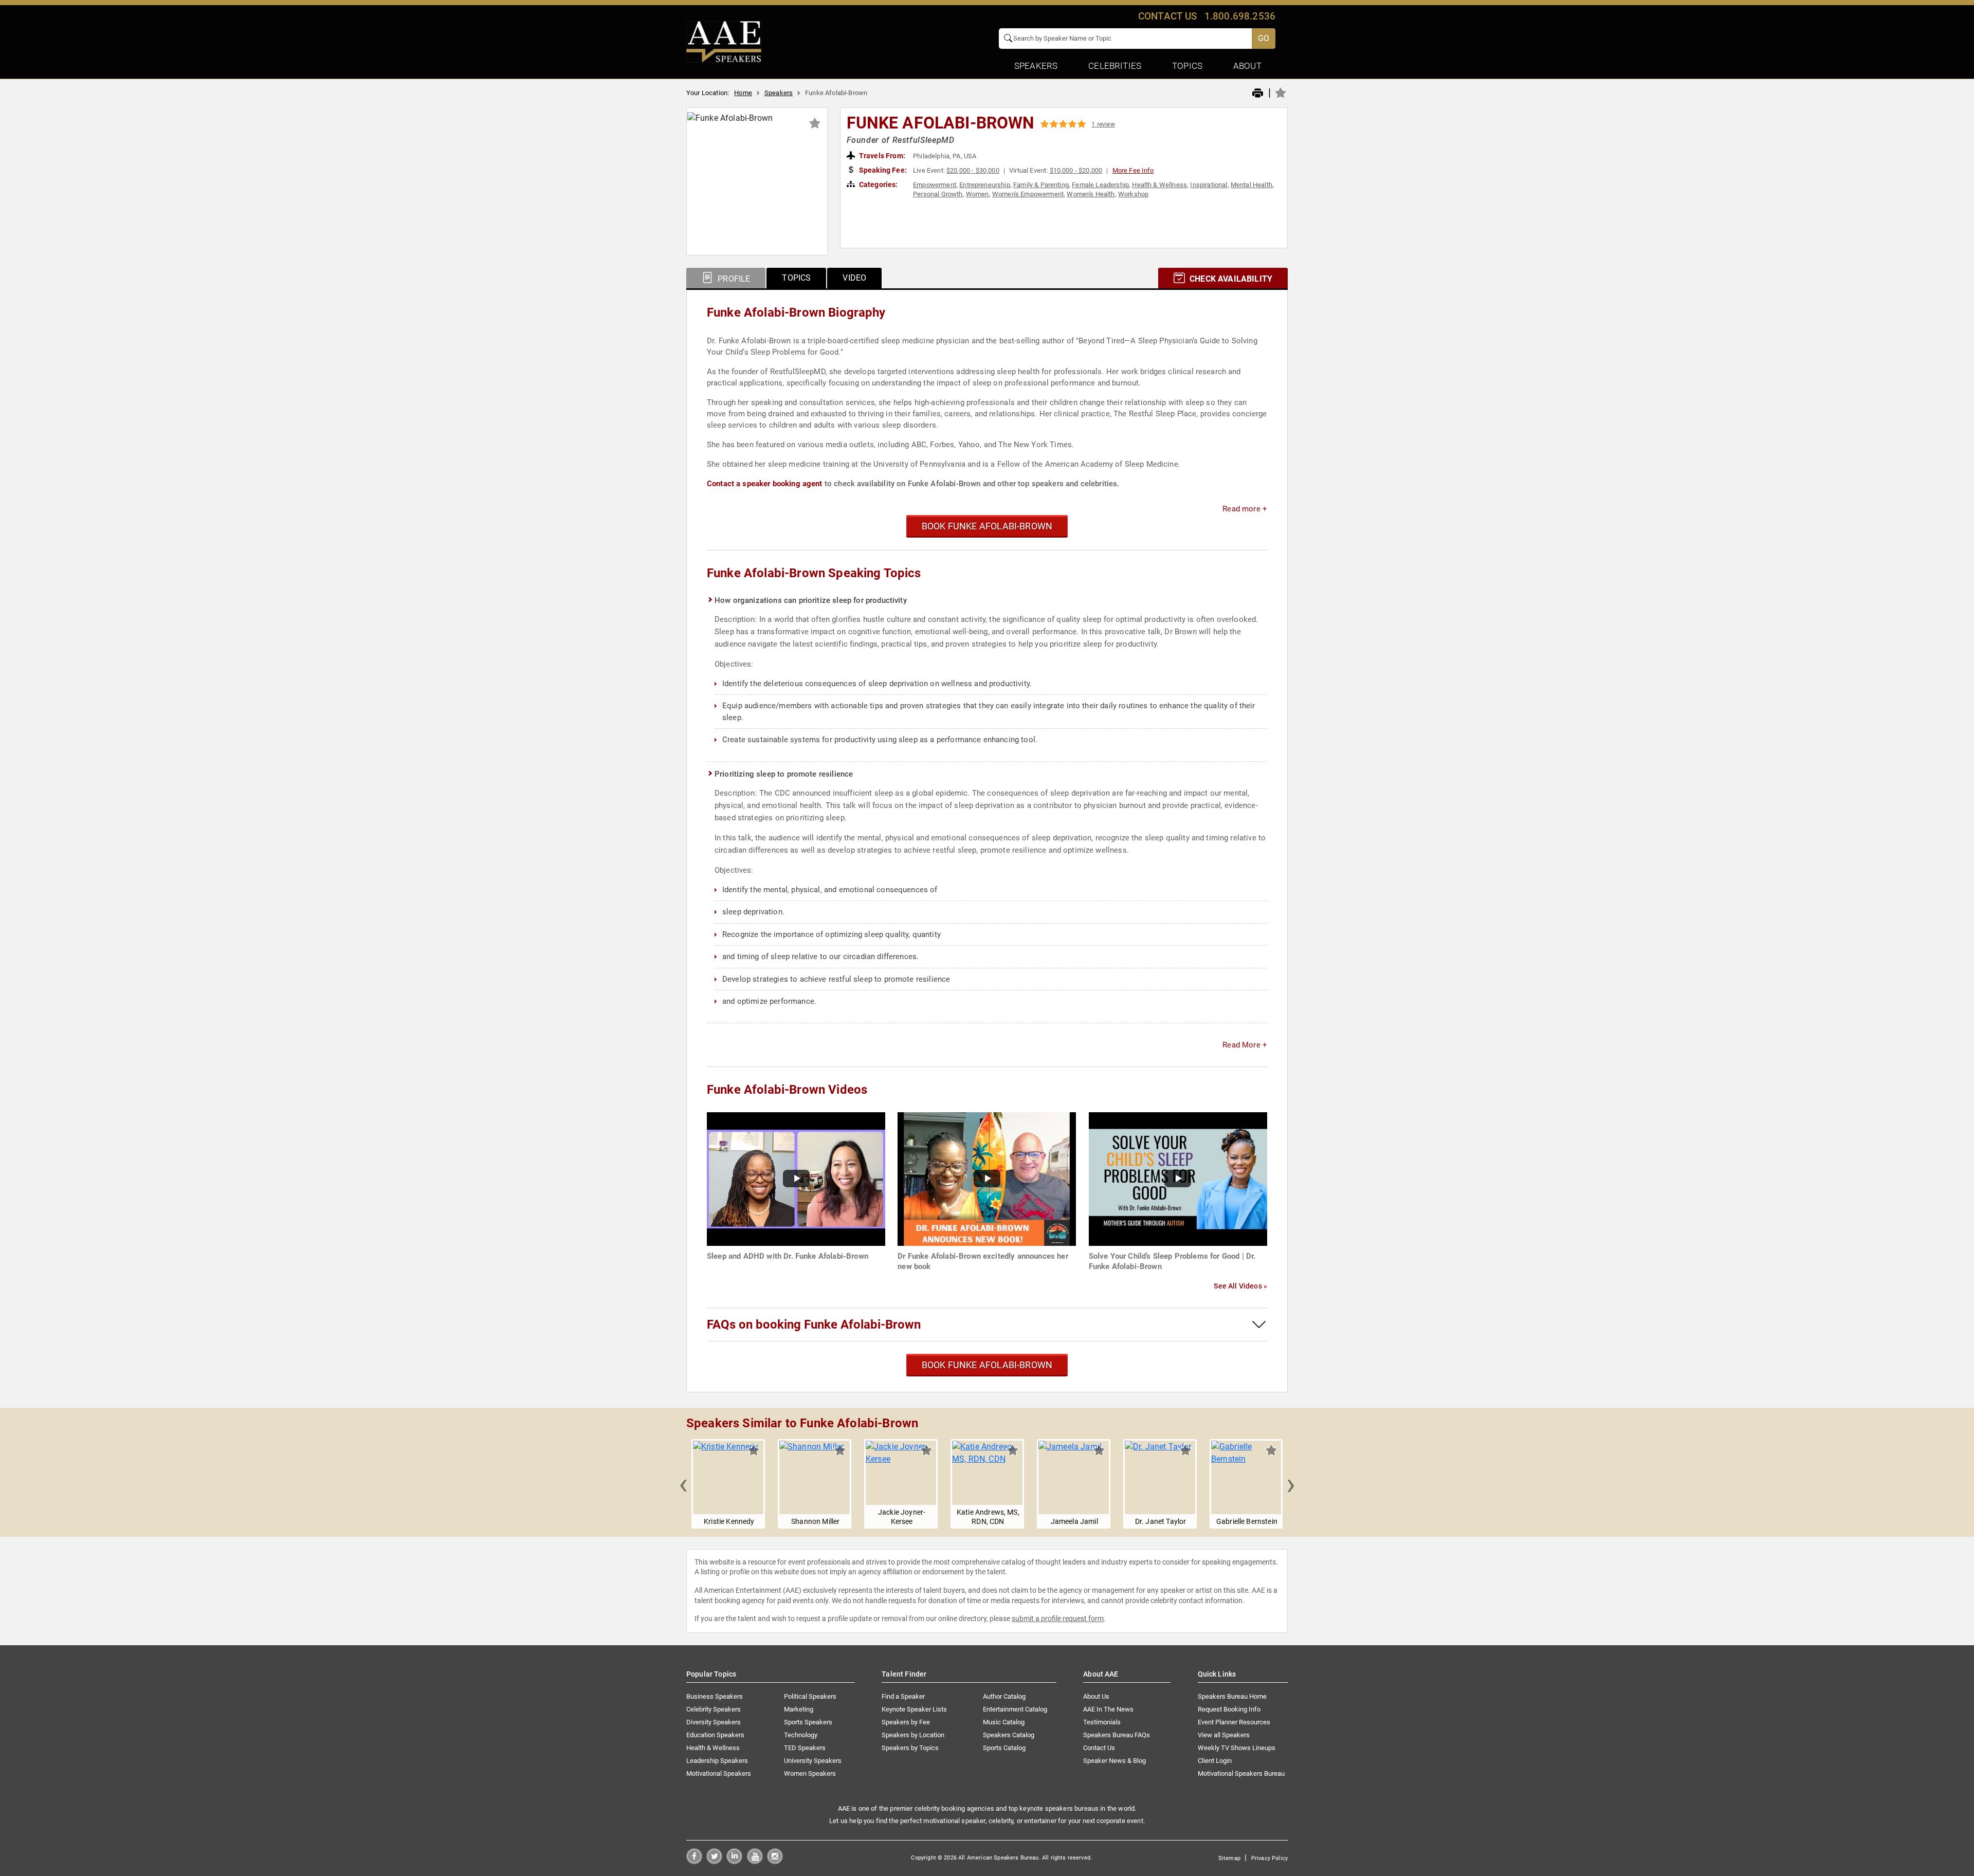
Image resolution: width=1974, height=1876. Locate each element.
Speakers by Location (913, 1735)
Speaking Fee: (882, 170)
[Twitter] (714, 1861)
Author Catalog (1004, 1696)
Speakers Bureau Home (1232, 1696)
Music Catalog (1004, 1722)
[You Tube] (755, 1861)
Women (977, 194)
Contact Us (1099, 1748)
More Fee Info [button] (1133, 170)
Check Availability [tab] (1230, 279)
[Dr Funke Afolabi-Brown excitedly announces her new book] (987, 1178)
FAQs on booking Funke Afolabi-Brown (814, 1325)
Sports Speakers (808, 1722)
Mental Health (1251, 185)
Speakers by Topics (910, 1748)
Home (743, 93)
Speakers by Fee (906, 1722)
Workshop (1133, 194)
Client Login (1215, 1761)
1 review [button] (1103, 124)
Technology (801, 1735)
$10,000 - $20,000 (1076, 170)
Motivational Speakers (719, 1773)
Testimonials (1102, 1722)
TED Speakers (805, 1748)
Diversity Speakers (714, 1722)
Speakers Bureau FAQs (1117, 1735)
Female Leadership (1100, 185)
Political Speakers (810, 1696)
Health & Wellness (1159, 185)
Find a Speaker (903, 1696)
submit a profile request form (1058, 1618)
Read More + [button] (1245, 1045)
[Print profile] (1258, 94)
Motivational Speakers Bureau (1241, 1773)
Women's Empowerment (1028, 194)
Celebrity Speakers (714, 1709)
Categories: (878, 185)
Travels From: (881, 156)
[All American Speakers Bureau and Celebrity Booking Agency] (724, 41)
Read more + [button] (1245, 509)
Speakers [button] (1036, 66)
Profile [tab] (733, 279)
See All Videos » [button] (1240, 1286)
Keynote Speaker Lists (914, 1709)
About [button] (1247, 66)
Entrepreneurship (985, 185)
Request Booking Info (1229, 1709)
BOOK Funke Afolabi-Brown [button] (987, 526)
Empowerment (935, 185)
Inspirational (1209, 185)
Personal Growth (938, 194)
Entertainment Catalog (1015, 1709)
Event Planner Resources (1234, 1722)
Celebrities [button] (1115, 66)
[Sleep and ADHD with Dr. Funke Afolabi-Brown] (796, 1178)
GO (1264, 38)
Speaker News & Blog (1114, 1761)
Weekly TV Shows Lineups (1237, 1748)
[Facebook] (694, 1861)
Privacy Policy (1269, 1858)
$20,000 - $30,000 (973, 170)
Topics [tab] (796, 278)
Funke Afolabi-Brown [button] (941, 123)
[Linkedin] (734, 1861)
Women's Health (1091, 194)
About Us (1096, 1696)
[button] (683, 1484)
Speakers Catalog (1009, 1735)
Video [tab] (854, 278)
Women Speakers (810, 1773)
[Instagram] (775, 1861)
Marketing (799, 1709)
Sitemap (1229, 1858)
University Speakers (813, 1761)
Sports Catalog (1004, 1748)
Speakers (779, 93)
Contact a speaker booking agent (765, 484)
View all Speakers (1224, 1735)
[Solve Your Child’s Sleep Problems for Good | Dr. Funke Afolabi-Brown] (1178, 1178)
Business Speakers (715, 1696)
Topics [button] (1187, 66)
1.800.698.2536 (1240, 16)
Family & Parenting (1041, 185)
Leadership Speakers (717, 1761)
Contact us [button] (1168, 16)
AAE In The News (1108, 1709)
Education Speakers (715, 1735)
